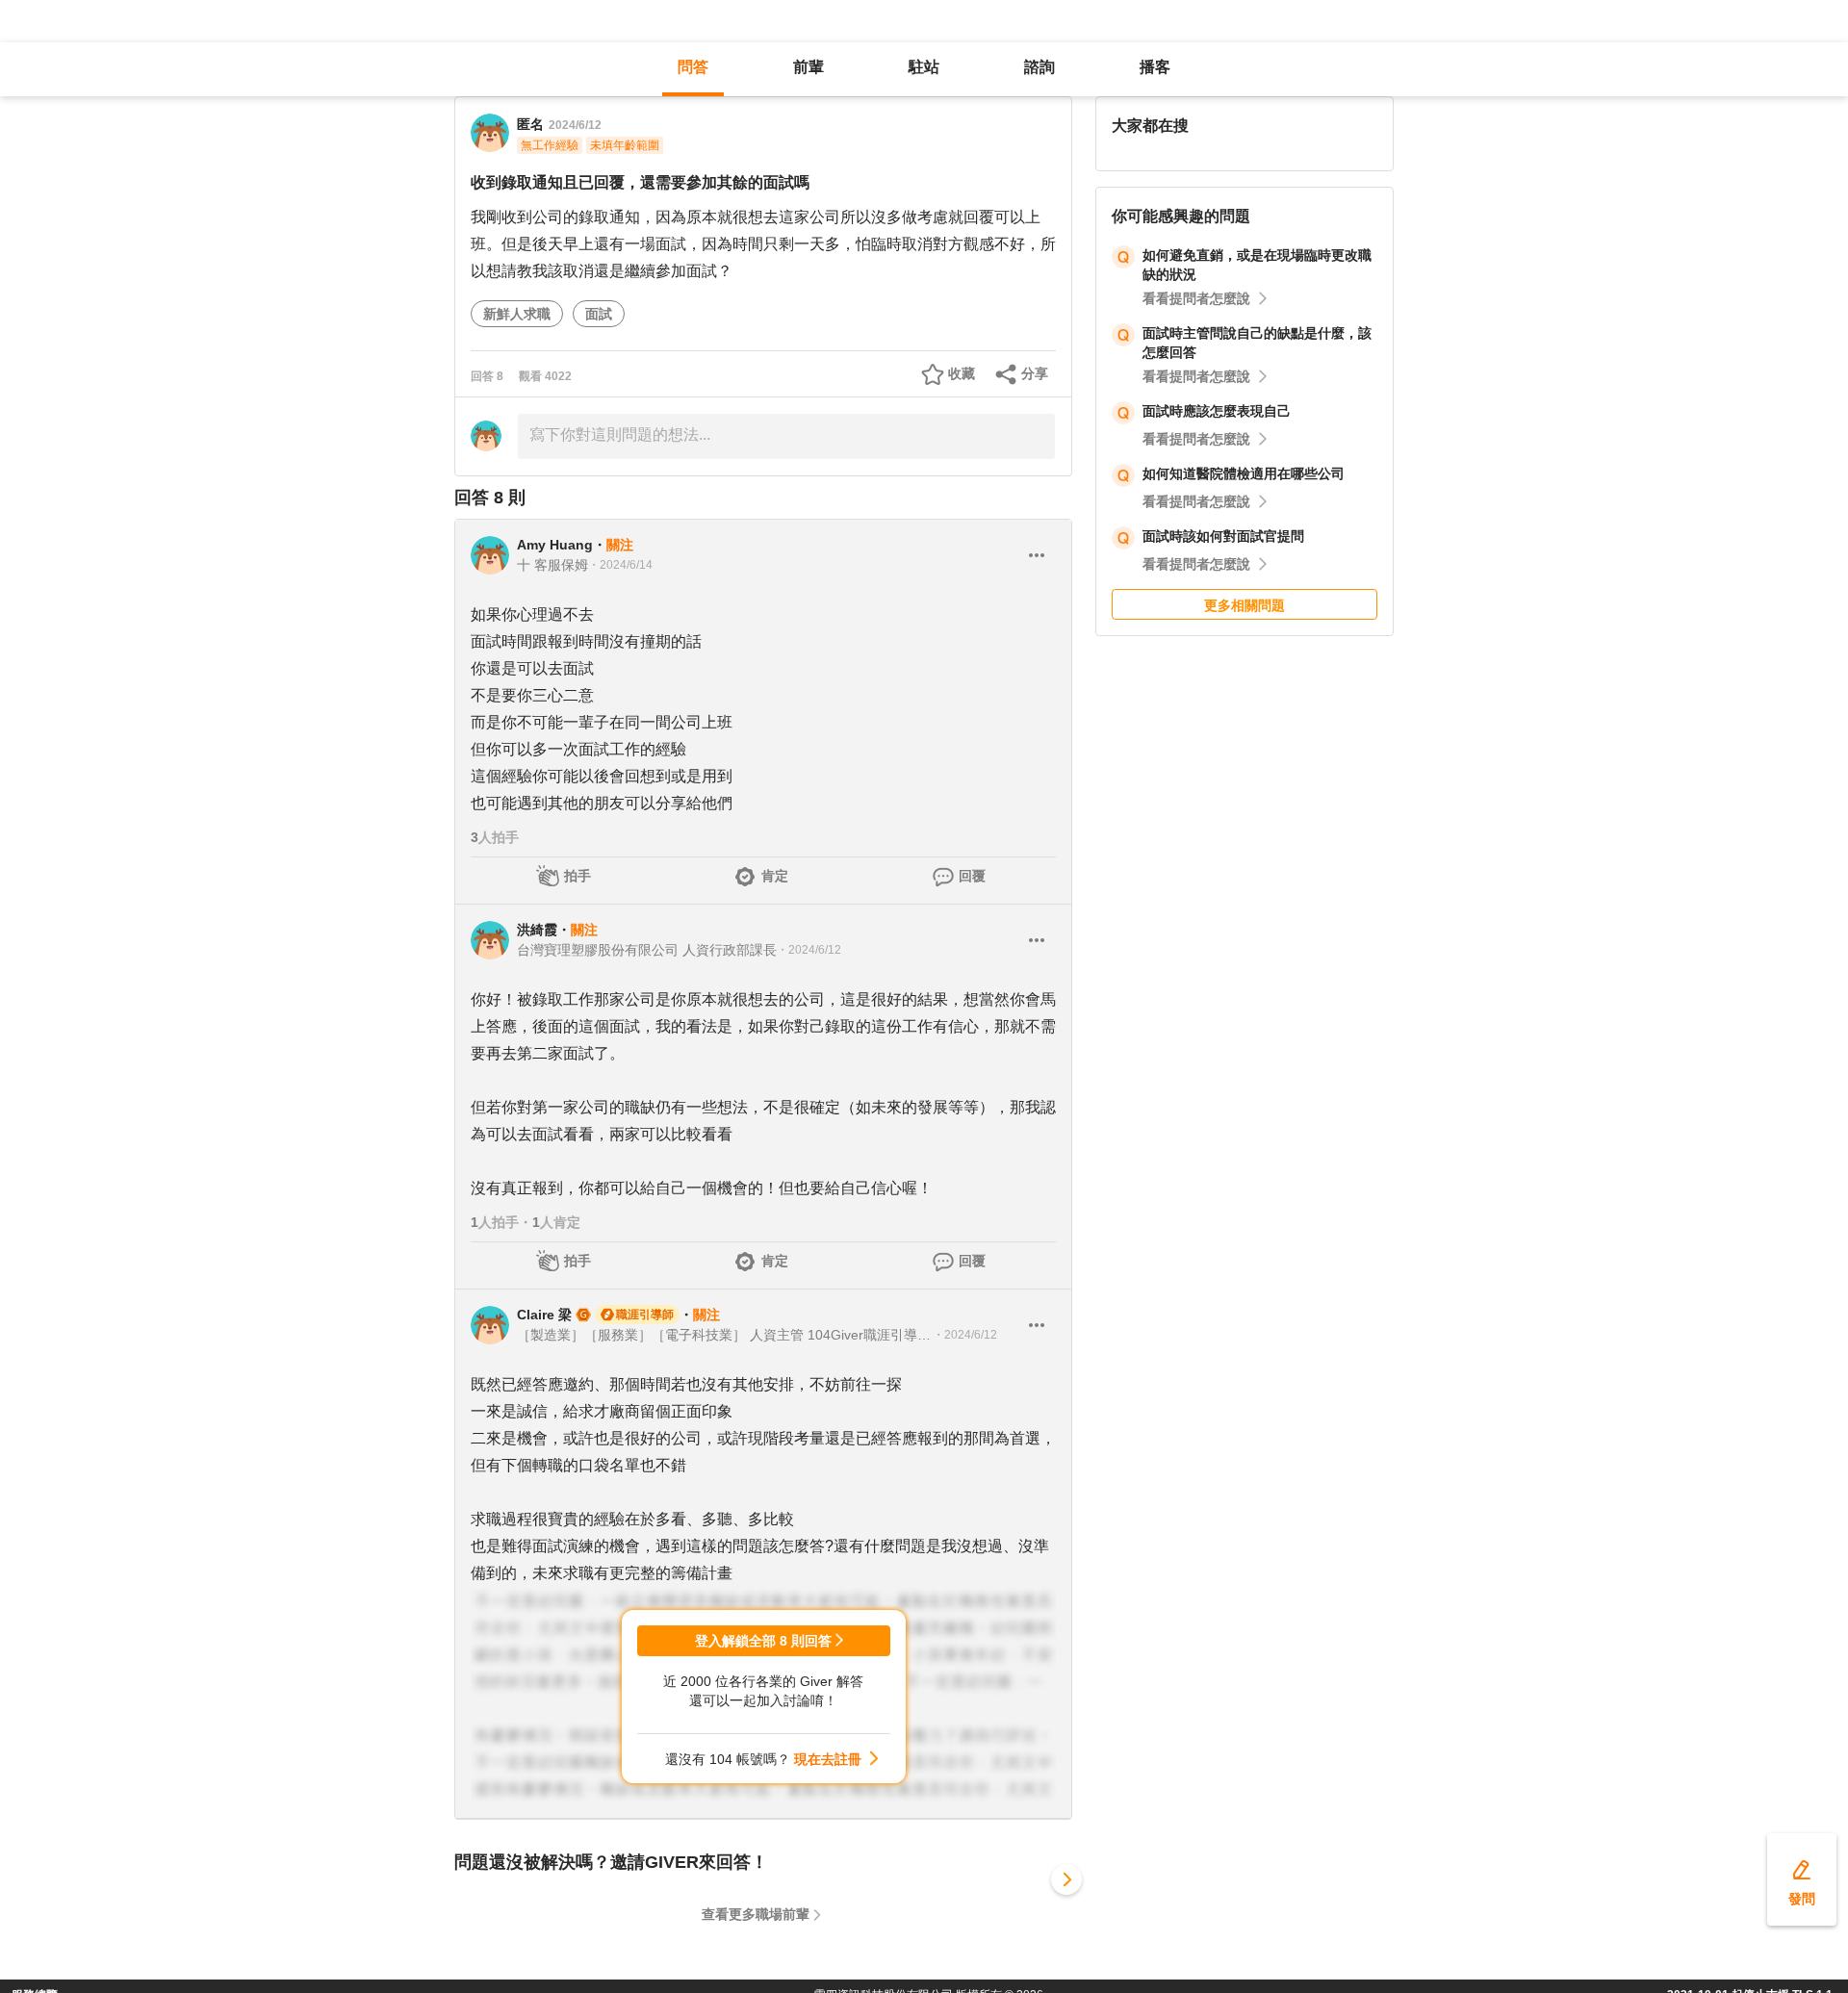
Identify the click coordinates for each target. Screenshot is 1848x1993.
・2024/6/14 (620, 565)
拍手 (577, 876)
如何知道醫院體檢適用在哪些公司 (1244, 473)
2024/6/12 (575, 125)
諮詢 (1039, 67)
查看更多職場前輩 (756, 1914)
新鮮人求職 (517, 314)
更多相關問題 (1245, 605)
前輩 (808, 67)
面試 (599, 314)
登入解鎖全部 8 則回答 (763, 1641)
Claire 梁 (544, 1315)
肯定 (775, 876)
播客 (1155, 67)
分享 (1035, 373)
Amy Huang (555, 545)
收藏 (962, 373)
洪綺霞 (537, 930)
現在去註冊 (828, 1759)
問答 (693, 67)
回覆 (972, 876)
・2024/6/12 (809, 950)
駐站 (924, 67)
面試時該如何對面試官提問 (1223, 536)
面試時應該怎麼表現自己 (1217, 411)
